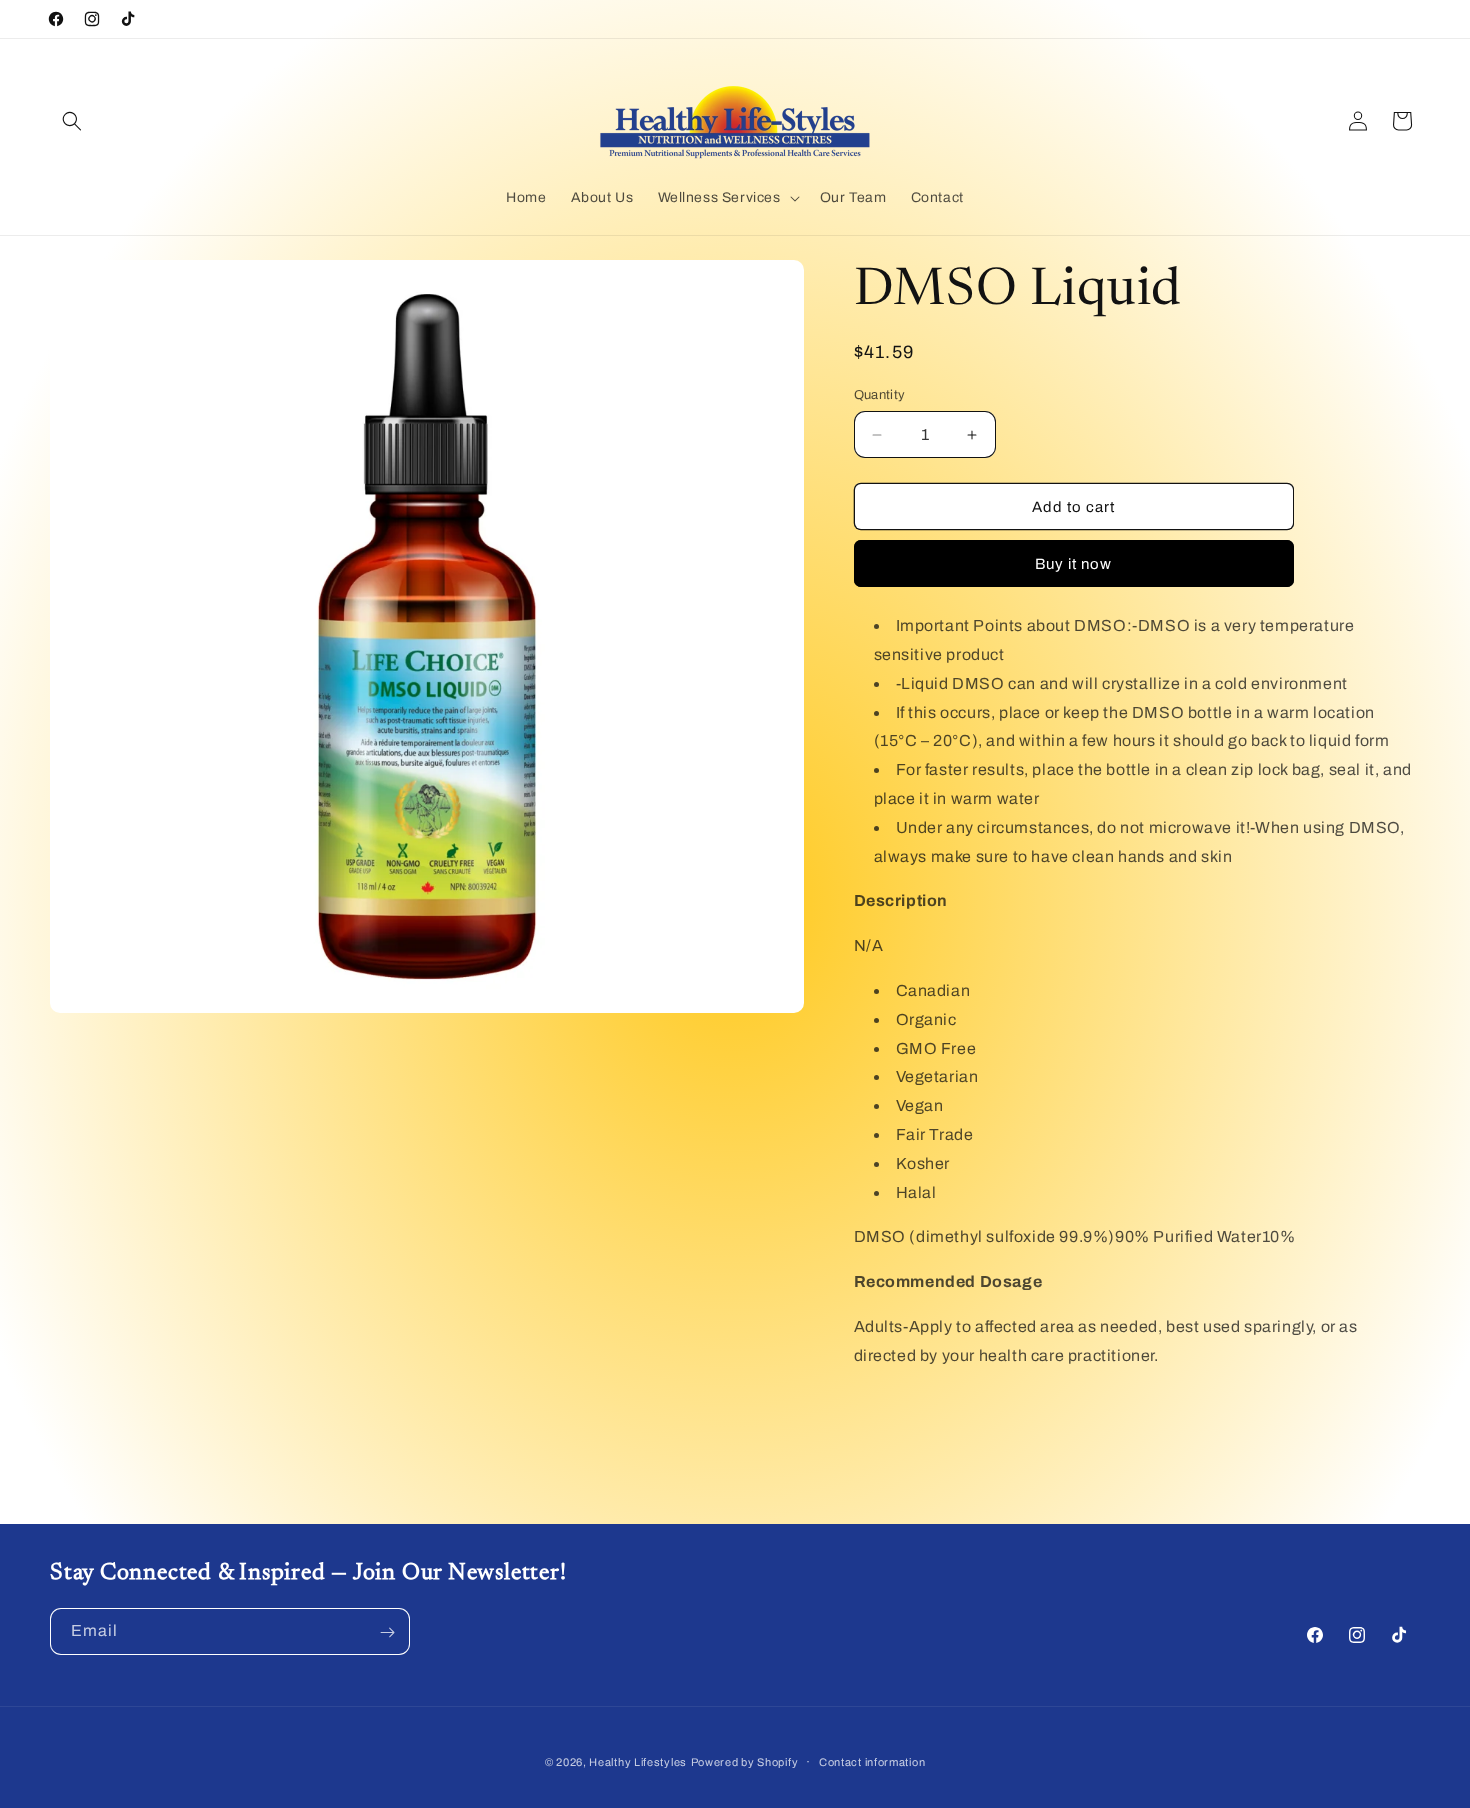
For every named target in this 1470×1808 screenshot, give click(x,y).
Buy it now (1073, 564)
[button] (72, 121)
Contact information (872, 1761)
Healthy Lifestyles (638, 1762)
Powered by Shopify (745, 1762)
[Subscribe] (387, 1632)
